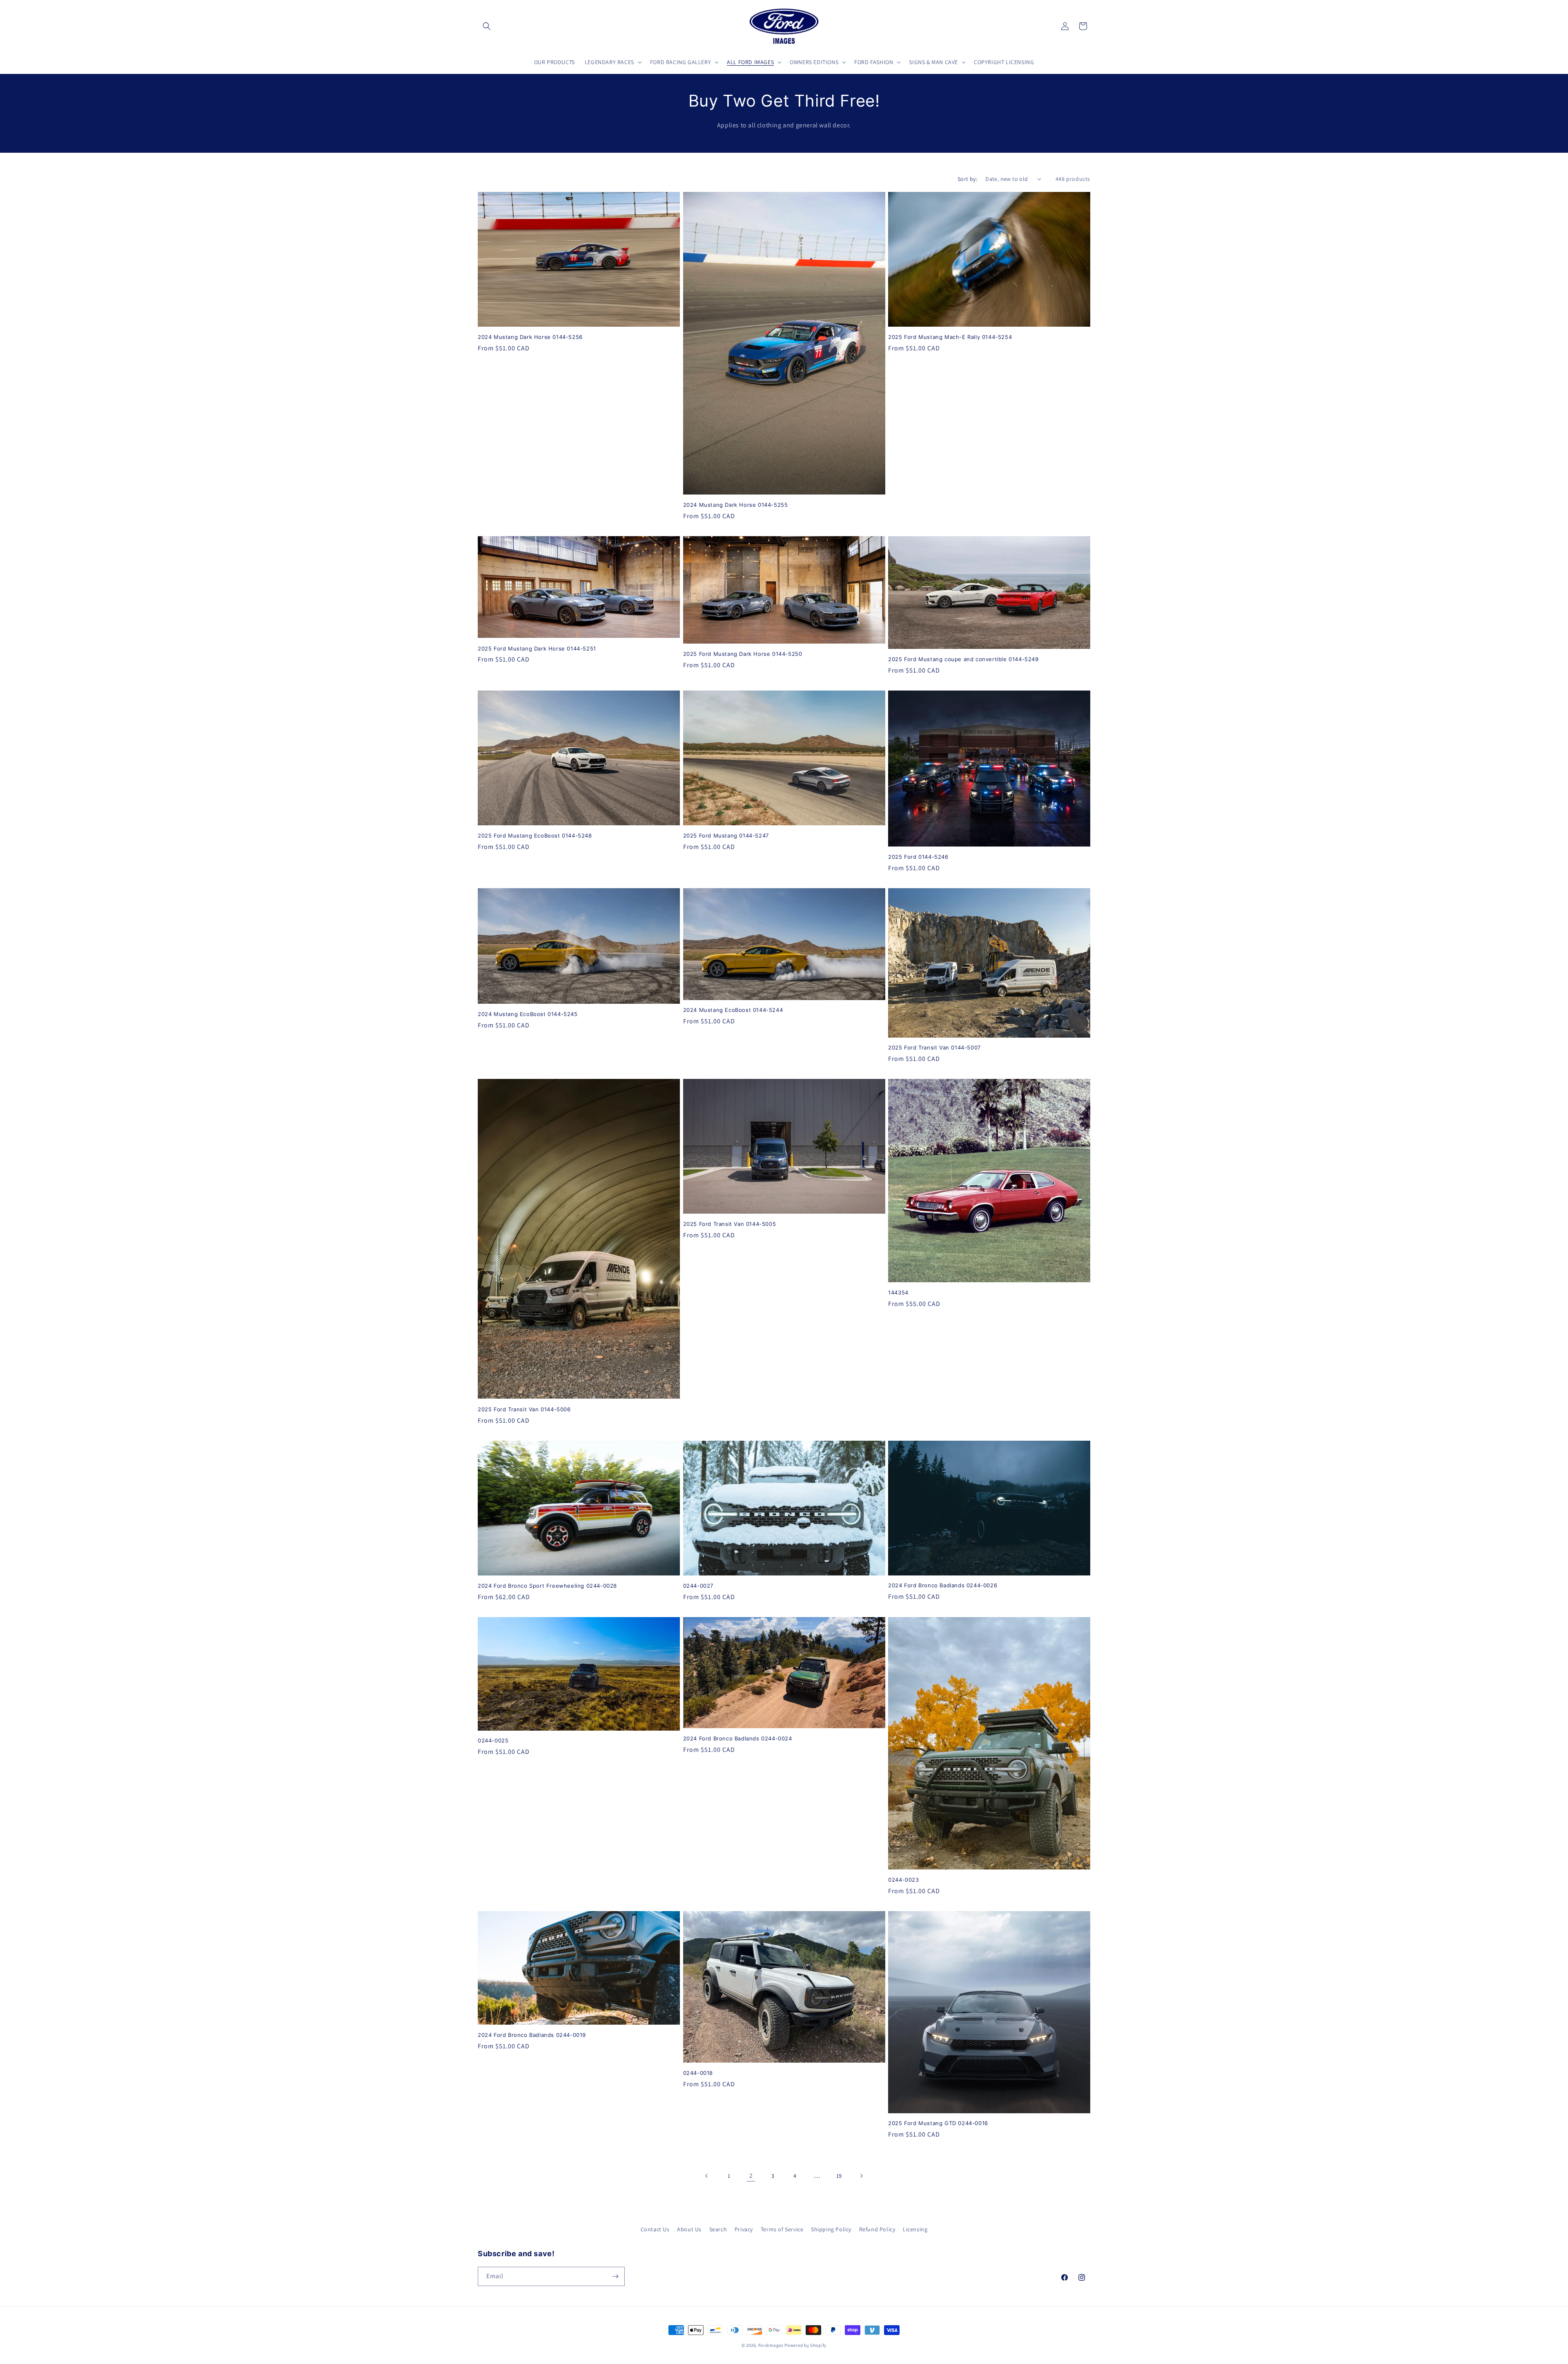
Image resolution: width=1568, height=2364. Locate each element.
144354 (898, 1292)
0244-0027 (698, 1586)
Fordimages (771, 2345)
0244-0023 (903, 1880)
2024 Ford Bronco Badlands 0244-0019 (532, 2035)
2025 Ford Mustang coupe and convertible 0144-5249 (963, 659)
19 (839, 2176)
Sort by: (967, 179)
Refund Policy (877, 2229)
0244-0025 (493, 1740)
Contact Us (655, 2229)
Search (718, 2229)
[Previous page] (707, 2176)
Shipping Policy (831, 2229)
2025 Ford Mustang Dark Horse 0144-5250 (743, 654)
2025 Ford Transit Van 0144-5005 (730, 1224)
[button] (487, 26)
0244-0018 (698, 2073)
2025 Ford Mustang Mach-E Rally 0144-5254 (950, 337)
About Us (689, 2229)
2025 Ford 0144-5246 (918, 857)
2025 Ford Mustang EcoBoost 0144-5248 (535, 836)
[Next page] (861, 2176)
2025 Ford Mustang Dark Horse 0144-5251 (537, 648)
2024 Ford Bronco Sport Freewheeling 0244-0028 (547, 1586)
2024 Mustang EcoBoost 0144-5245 (528, 1014)
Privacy (744, 2229)
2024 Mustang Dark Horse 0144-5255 (736, 505)
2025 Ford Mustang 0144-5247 (726, 836)
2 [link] (751, 2176)
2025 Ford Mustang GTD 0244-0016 (938, 2123)
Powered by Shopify (805, 2345)
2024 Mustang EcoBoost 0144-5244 (733, 1010)
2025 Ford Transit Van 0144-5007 (934, 1047)
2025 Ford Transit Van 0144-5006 (524, 1409)
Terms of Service (782, 2229)
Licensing (915, 2229)
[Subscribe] (615, 2276)
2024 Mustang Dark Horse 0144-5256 (530, 337)
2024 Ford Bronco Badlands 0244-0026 (943, 1585)
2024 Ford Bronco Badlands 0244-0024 (738, 1738)
